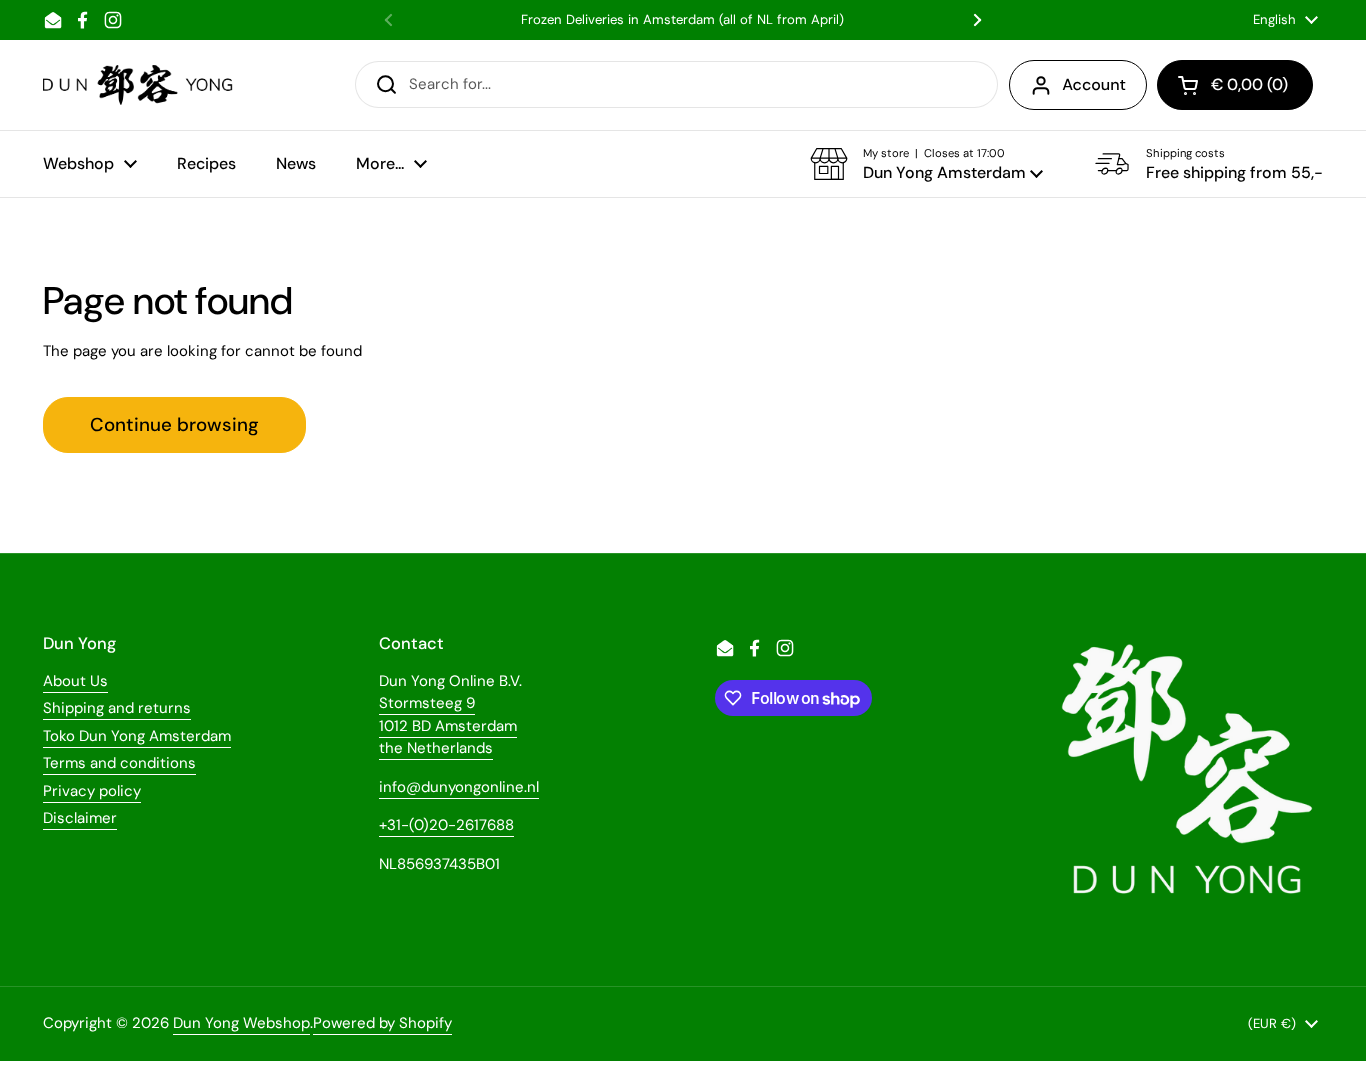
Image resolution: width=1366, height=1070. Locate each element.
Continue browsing (174, 424)
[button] (926, 164)
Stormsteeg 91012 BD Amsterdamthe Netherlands (448, 725)
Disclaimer (80, 818)
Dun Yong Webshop (241, 1023)
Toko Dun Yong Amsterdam (137, 736)
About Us (75, 681)
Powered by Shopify (382, 1023)
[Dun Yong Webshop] (138, 85)
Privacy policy (92, 791)
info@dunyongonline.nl (459, 787)
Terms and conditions (119, 763)
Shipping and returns (117, 708)
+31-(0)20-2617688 (446, 825)
